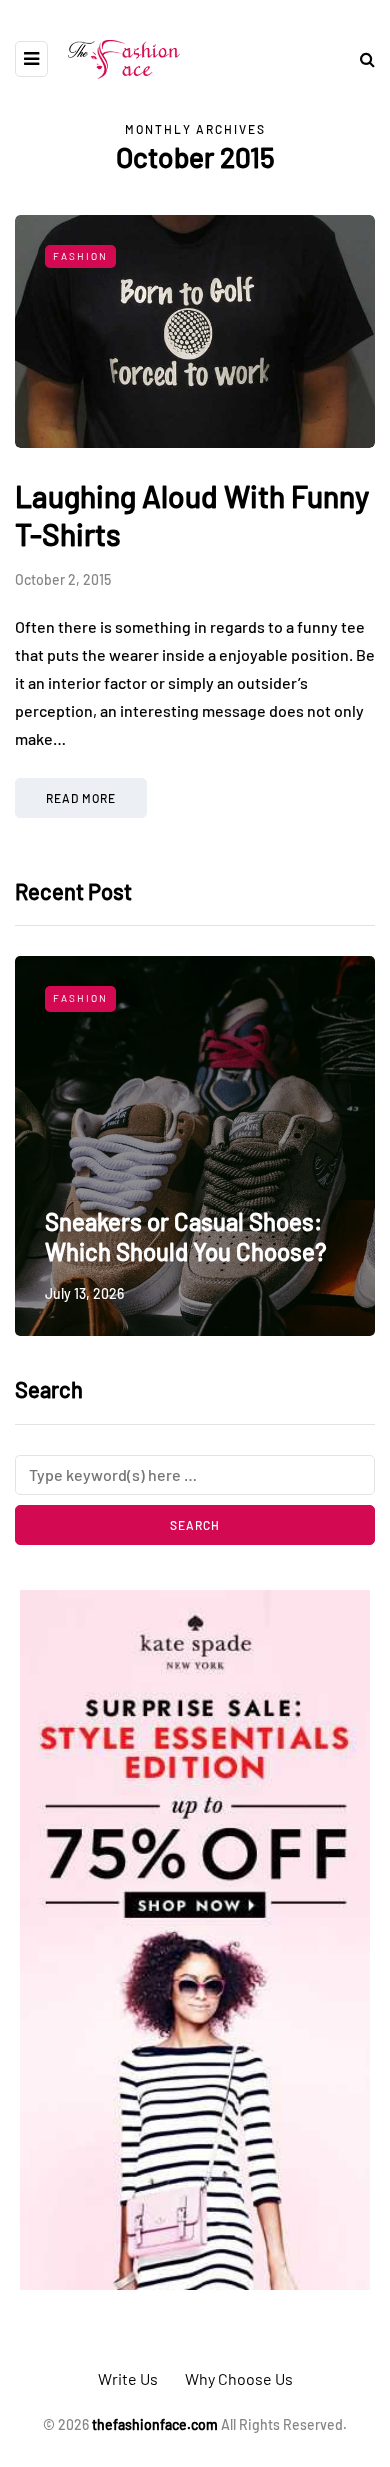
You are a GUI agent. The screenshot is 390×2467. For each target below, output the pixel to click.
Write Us (128, 2378)
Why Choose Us (239, 2378)
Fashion (80, 256)
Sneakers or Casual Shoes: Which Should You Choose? (186, 1236)
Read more (81, 798)
